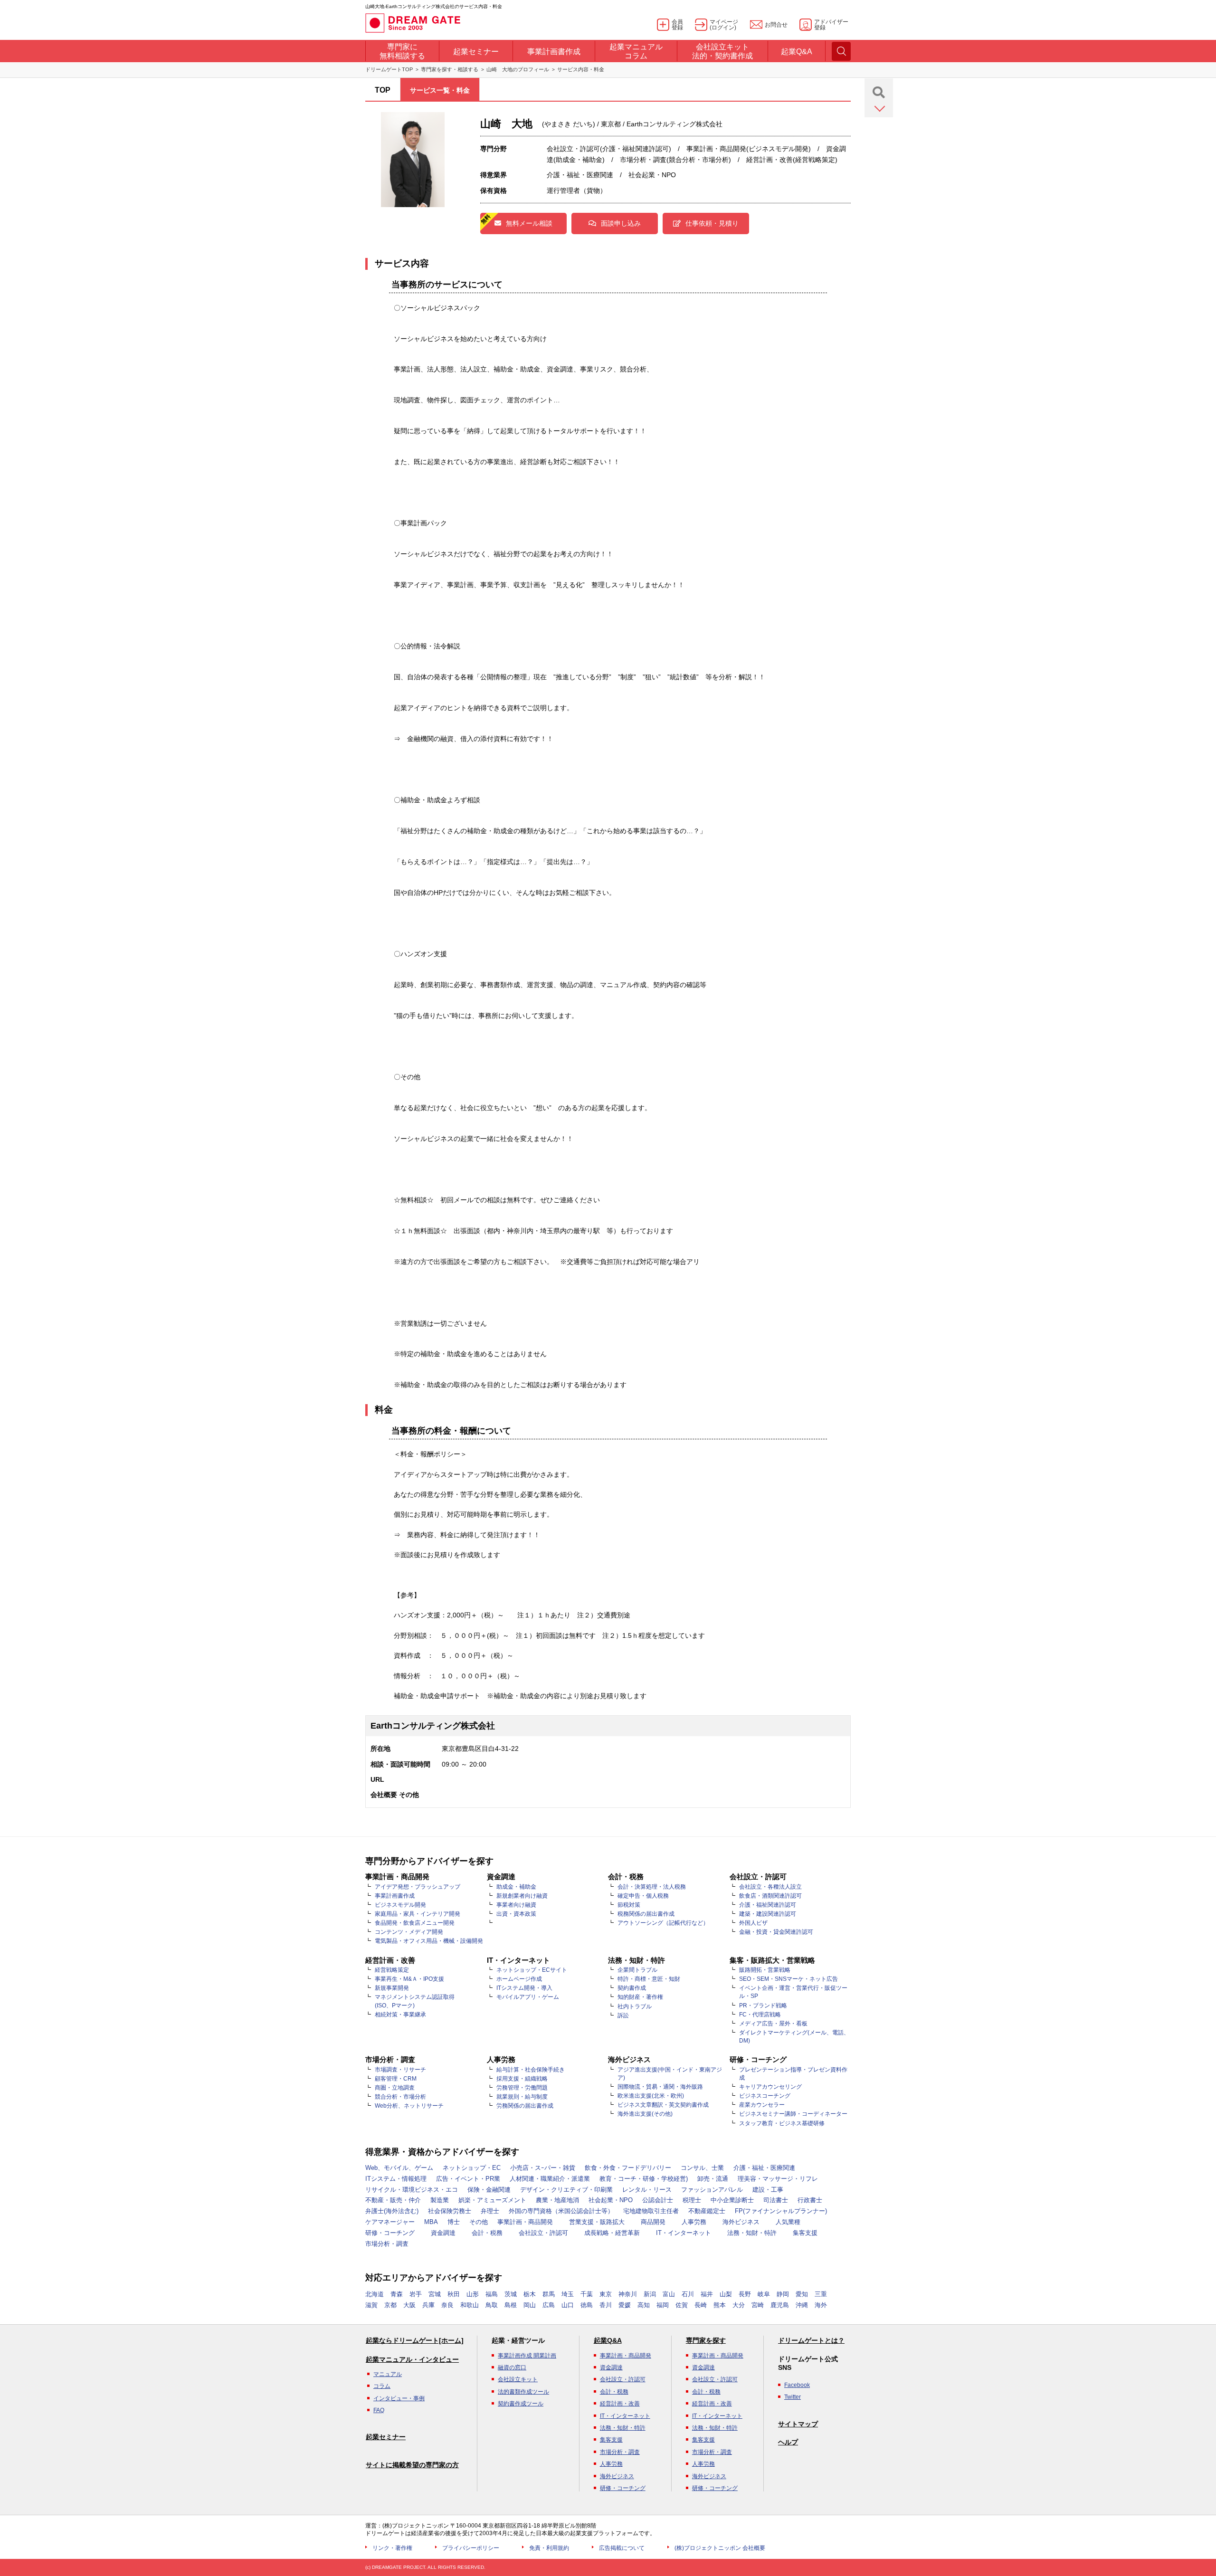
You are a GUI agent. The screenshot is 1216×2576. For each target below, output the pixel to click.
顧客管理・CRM (396, 2079)
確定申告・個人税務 (643, 1896)
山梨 (726, 2294)
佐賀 (682, 2305)
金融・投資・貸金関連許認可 (776, 1932)
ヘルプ (788, 2442)
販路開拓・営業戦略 (765, 1970)
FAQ (379, 2410)
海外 (821, 2305)
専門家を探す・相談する (450, 69)
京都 (390, 2305)
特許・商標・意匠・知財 (649, 1979)
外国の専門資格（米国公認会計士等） (561, 2211)
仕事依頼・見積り (712, 223)
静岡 (783, 2294)
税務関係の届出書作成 (646, 1914)
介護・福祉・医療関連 (764, 2168)
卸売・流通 (713, 2179)
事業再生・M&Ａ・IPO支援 (409, 1979)
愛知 (802, 2294)
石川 (688, 2294)
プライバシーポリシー (471, 2548)
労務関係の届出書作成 (525, 2106)
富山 (669, 2294)
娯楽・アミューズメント (492, 2200)
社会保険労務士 (450, 2211)
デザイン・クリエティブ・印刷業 (566, 2190)
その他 (479, 2222)
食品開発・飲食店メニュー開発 (415, 1923)
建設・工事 (768, 2190)
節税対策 (629, 1905)
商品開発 (653, 2222)
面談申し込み (621, 223)
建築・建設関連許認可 (768, 1914)
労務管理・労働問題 (522, 2088)
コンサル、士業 (702, 2168)
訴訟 (623, 2015)
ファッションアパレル (712, 2190)
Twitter (793, 2397)
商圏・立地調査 (395, 2088)
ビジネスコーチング (765, 2096)
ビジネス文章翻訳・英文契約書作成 (663, 2105)
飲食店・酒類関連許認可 (770, 1896)
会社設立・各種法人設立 (770, 1887)
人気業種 (788, 2222)
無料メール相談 (529, 223)
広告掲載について (622, 2548)
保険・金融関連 (489, 2190)
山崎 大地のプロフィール (518, 69)
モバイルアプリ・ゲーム (528, 1997)
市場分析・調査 (387, 2244)
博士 (454, 2222)
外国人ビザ (753, 1923)
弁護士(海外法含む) (392, 2211)
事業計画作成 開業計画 (527, 2356)
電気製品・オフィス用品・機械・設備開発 (429, 1941)
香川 (606, 2305)
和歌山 (470, 2305)
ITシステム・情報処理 (396, 2179)
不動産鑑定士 (707, 2211)
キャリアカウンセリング (770, 2087)
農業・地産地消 (557, 2200)
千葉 (587, 2294)
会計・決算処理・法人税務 (652, 1887)
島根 (511, 2305)
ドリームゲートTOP (389, 69)
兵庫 (428, 2305)
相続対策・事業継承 (400, 2015)
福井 (707, 2294)
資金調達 (443, 2233)
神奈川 (628, 2294)
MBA (431, 2222)
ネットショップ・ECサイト (532, 1970)
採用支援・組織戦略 (522, 2079)
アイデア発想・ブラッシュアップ (418, 1887)
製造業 (440, 2200)
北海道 (375, 2294)
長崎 (701, 2305)
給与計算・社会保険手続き (531, 2070)
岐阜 (764, 2294)
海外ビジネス (741, 2222)
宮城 (435, 2294)
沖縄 (802, 2305)
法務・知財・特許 (752, 2233)
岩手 (416, 2294)
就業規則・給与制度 (522, 2097)
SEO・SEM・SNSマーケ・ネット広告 (788, 1979)
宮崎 (758, 2305)
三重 (821, 2294)
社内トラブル (635, 2006)
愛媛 (625, 2305)
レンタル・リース (647, 2190)
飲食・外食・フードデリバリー (628, 2168)
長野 (745, 2294)
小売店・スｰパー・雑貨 (543, 2168)
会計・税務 (487, 2233)
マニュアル (388, 2374)
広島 (549, 2305)
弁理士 (490, 2211)
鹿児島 (780, 2305)
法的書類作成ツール (523, 2392)
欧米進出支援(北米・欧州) (651, 2096)
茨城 (511, 2294)
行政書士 (810, 2200)
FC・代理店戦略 (760, 2015)
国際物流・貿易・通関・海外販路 (660, 2087)
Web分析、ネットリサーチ (409, 2106)
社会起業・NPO (611, 2200)
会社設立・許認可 (543, 2233)
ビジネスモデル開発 (400, 1905)
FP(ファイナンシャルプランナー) (781, 2211)
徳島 (587, 2305)
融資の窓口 (512, 2367)
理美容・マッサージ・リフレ (778, 2179)
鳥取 (492, 2305)
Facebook (797, 2385)
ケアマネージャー (390, 2222)
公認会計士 (658, 2200)
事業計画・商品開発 (525, 2222)
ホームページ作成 (519, 1979)
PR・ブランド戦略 (763, 2006)
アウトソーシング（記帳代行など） (663, 1923)
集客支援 (805, 2233)
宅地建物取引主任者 (651, 2211)
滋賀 (371, 2305)
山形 (473, 2294)
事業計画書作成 (395, 1896)
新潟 (650, 2294)
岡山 (530, 2305)
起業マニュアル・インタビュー (412, 2359)
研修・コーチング (390, 2233)
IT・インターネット (684, 2233)
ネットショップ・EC (472, 2168)
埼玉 (568, 2294)
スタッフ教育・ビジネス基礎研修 (782, 2123)
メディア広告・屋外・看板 (773, 2024)
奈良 (447, 2305)
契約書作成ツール (521, 2404)
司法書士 (776, 2200)
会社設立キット (518, 2379)
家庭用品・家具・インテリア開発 (418, 1914)
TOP (383, 90)
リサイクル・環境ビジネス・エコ (412, 2190)
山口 (568, 2305)
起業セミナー (386, 2437)
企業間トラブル (637, 1970)
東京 (606, 2294)
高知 (644, 2305)
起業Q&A (608, 2340)
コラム (382, 2386)
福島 (492, 2294)
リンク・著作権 (392, 2548)
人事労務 (694, 2222)
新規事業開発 (392, 1988)
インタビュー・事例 (399, 2398)
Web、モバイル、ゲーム (399, 2168)
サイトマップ (798, 2424)
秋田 (454, 2294)
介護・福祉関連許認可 (768, 1905)
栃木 (530, 2294)
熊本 (720, 2305)
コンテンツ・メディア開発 (409, 1932)
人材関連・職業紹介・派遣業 (550, 2179)
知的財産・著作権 (640, 1997)
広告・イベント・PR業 (468, 2179)
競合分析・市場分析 (400, 2097)
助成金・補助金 (516, 1887)
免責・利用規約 (549, 2548)
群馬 (549, 2294)
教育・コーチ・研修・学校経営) (644, 2179)
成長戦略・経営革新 (612, 2233)
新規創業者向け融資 (522, 1896)
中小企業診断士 (732, 2200)
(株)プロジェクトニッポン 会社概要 (720, 2548)
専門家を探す (706, 2340)
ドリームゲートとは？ (811, 2340)
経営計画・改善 (620, 2404)
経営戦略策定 (392, 1970)
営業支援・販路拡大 (597, 2222)
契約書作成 (632, 1988)
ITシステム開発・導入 (524, 1988)
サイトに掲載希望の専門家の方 (412, 2465)
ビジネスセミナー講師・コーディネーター (793, 2114)
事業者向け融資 (516, 1905)
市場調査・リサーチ (400, 2070)
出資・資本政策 (516, 1914)
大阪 (409, 2305)
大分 (739, 2305)
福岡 (663, 2305)
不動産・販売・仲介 (393, 2200)
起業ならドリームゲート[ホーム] (415, 2340)
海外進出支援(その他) (645, 2114)
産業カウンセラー (762, 2105)
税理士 (692, 2200)
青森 (397, 2294)
